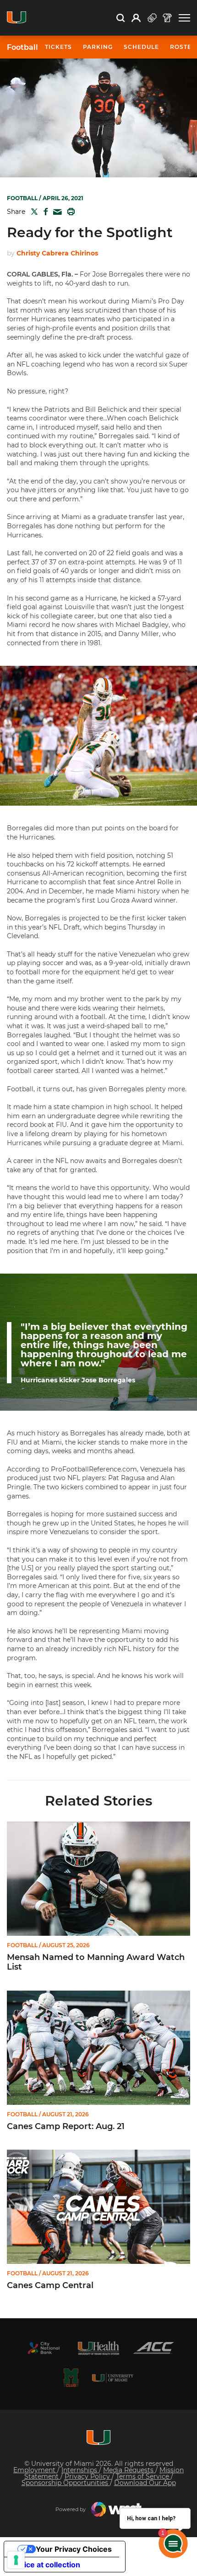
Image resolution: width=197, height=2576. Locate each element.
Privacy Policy (88, 2476)
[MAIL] (56, 212)
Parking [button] (98, 47)
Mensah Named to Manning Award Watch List (96, 1963)
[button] (184, 18)
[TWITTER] (33, 212)
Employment (35, 2470)
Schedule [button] (141, 47)
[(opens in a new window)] (44, 2348)
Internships (80, 2470)
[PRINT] (69, 212)
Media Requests (129, 2470)
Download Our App (145, 2483)
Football (22, 48)
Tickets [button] (58, 47)
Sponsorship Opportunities (66, 2483)
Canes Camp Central (50, 2286)
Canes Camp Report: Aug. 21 (66, 2127)
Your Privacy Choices (74, 2549)
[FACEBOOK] (44, 212)
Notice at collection (46, 2565)
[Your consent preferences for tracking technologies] (16, 2560)
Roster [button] (183, 47)
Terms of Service (143, 2476)
